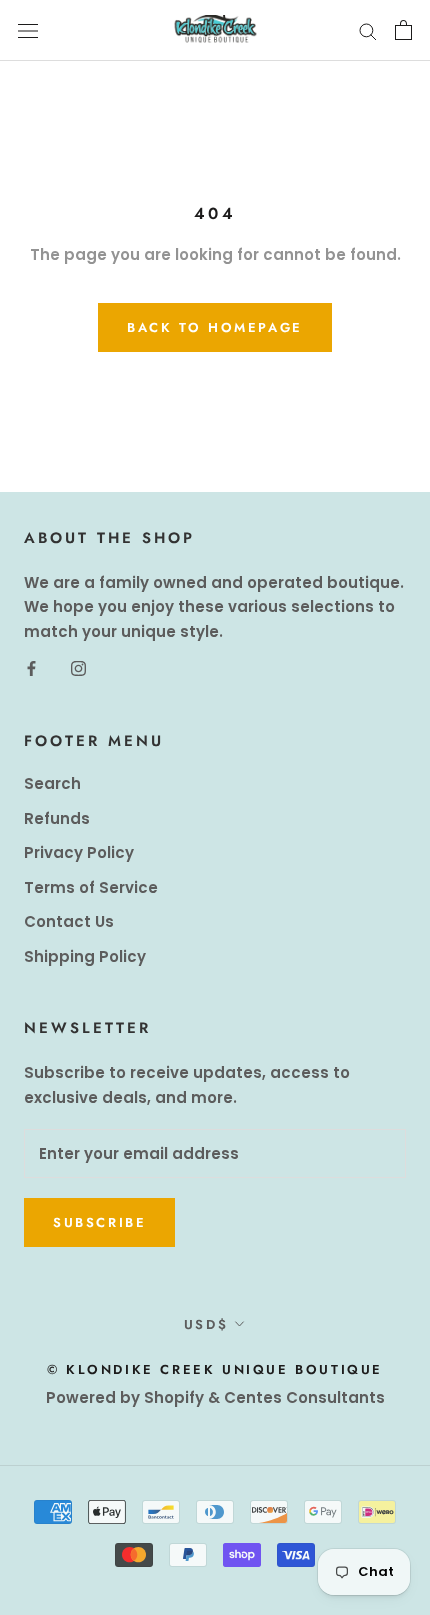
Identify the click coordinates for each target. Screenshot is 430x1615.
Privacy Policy (79, 852)
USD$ (206, 1324)
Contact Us (69, 921)
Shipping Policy (85, 956)
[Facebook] (31, 668)
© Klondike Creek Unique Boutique (215, 1369)
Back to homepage (215, 327)
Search (52, 783)
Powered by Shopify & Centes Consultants (215, 1397)
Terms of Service (91, 887)
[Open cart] (403, 30)
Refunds (57, 818)
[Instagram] (78, 668)
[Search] (368, 30)
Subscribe (99, 1222)
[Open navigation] (28, 30)
